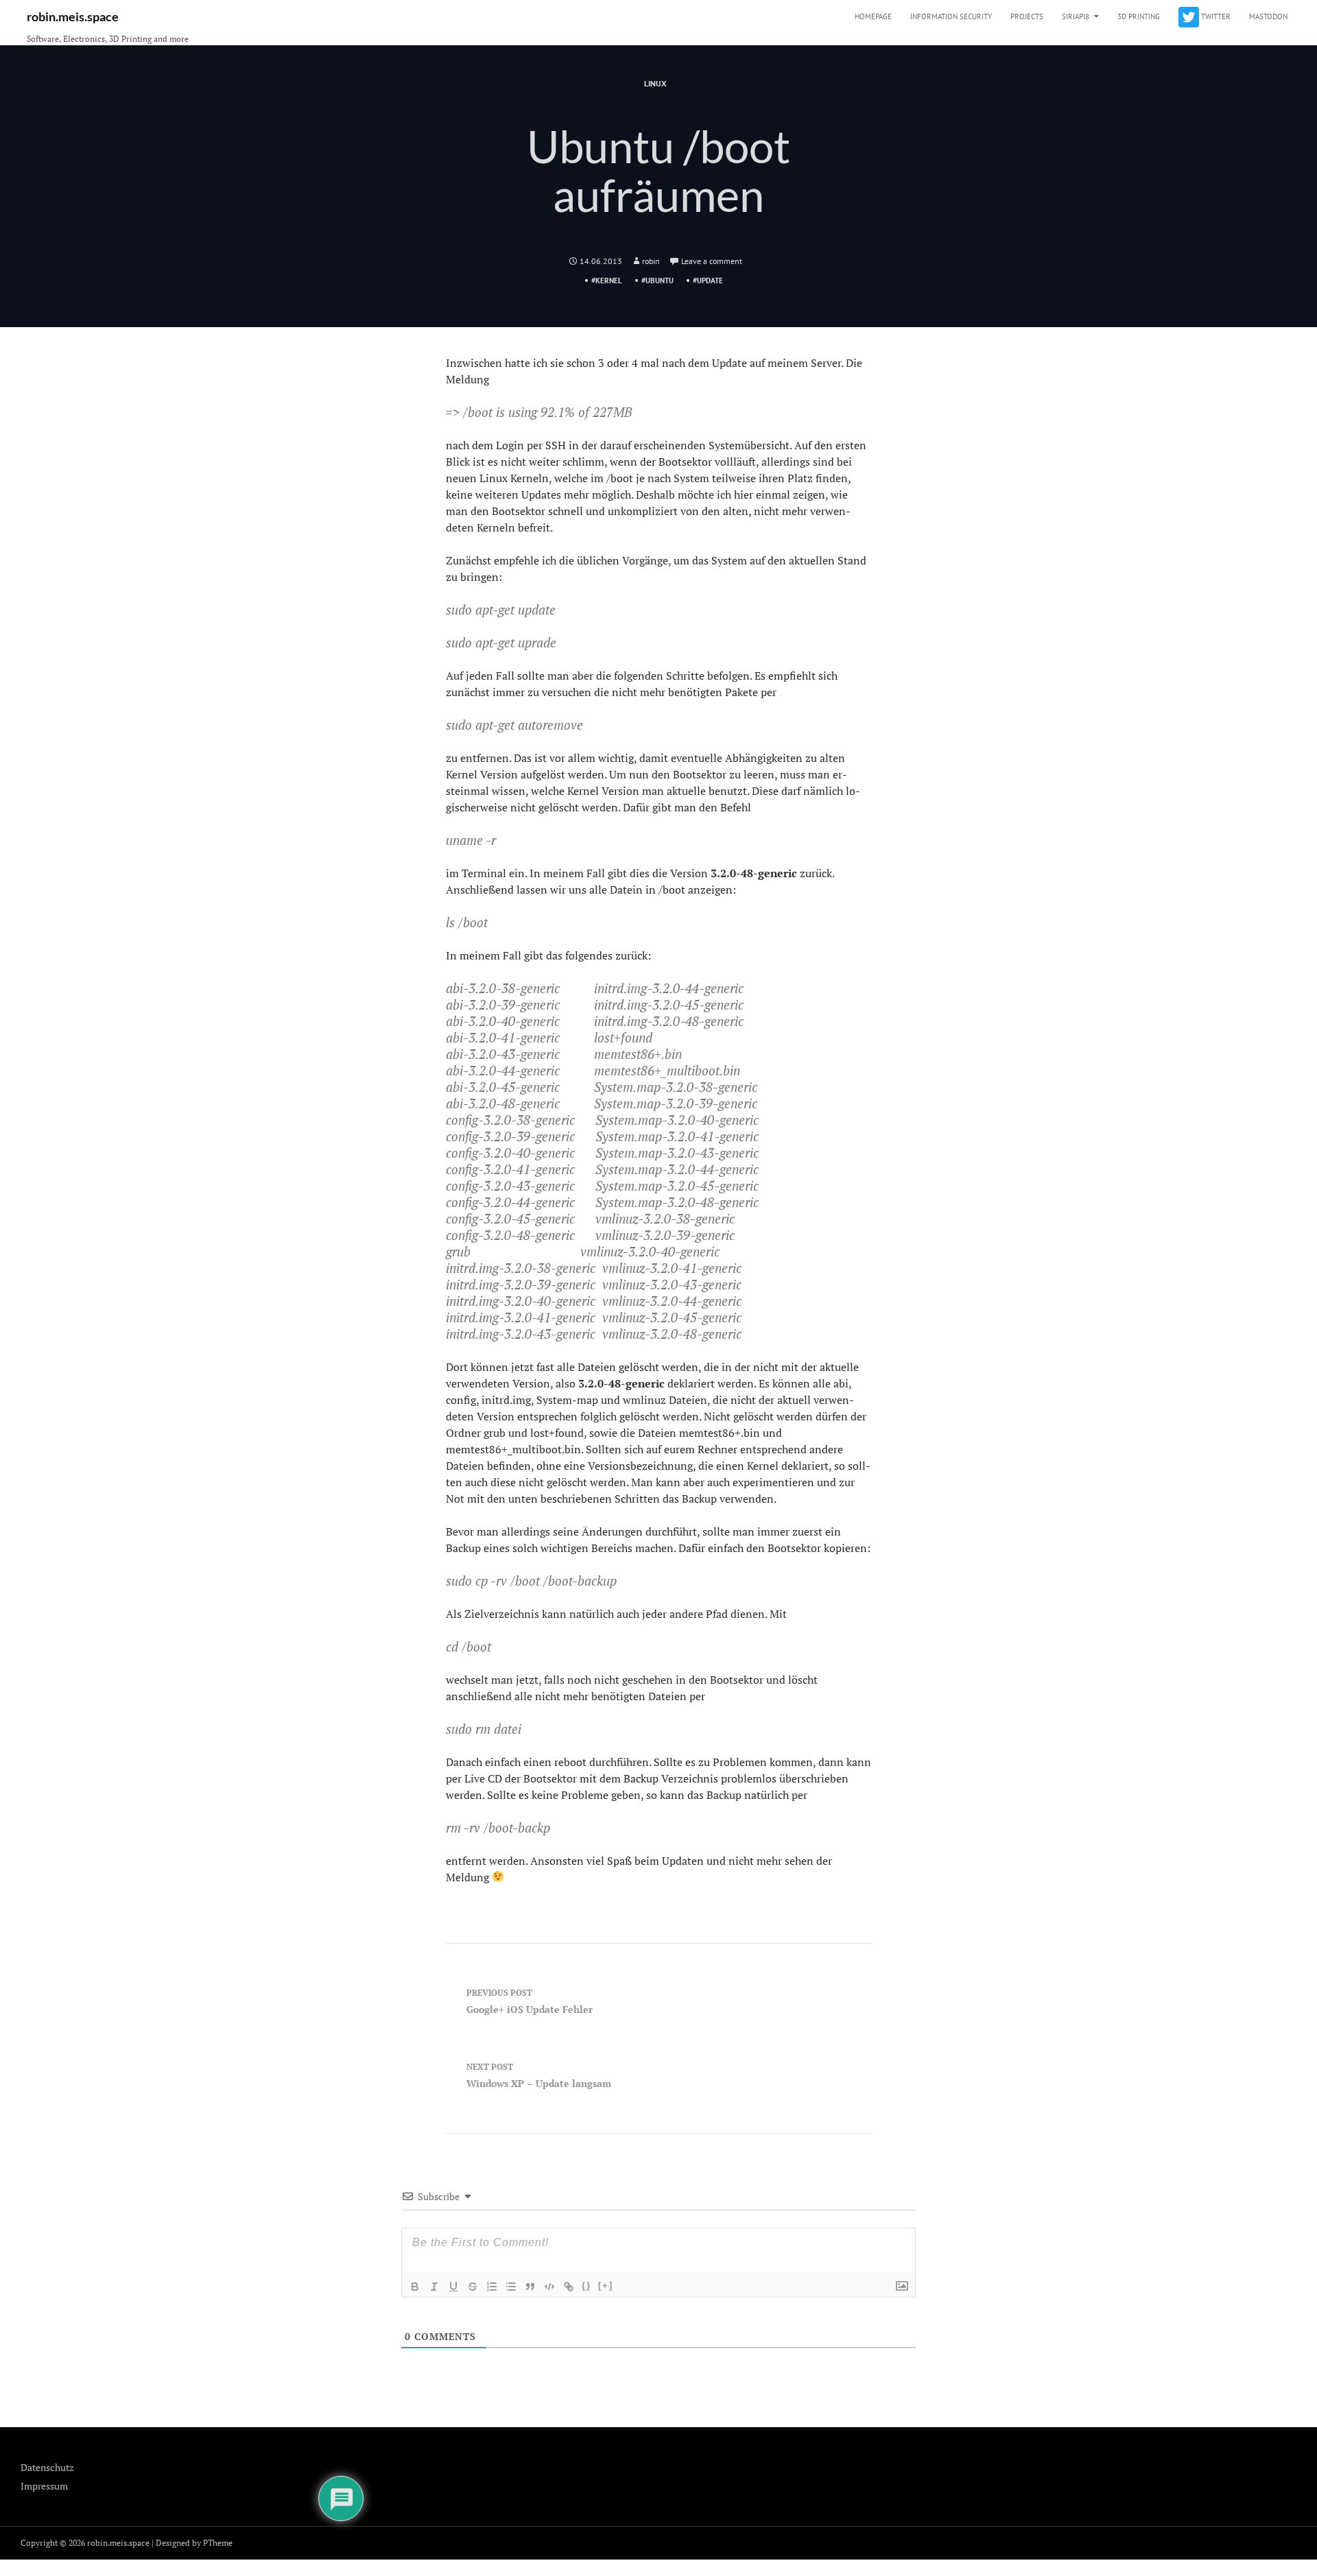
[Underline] (453, 2287)
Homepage (873, 16)
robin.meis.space (73, 16)
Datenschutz (47, 2467)
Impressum (44, 2486)
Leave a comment (712, 261)
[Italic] (434, 2287)
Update (710, 281)
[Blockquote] (530, 2287)
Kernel (609, 281)
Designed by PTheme (194, 2543)
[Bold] (415, 2287)
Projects (1027, 16)
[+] (606, 2286)
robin (651, 261)
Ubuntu (660, 281)
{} (586, 2286)
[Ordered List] (492, 2287)
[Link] (569, 2287)
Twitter (1215, 16)
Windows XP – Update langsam (539, 2076)
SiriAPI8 (1076, 16)
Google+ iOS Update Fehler (530, 2002)
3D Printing (1139, 16)
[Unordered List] (511, 2287)
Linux (655, 83)
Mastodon (1268, 16)
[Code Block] (549, 2287)
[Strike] (473, 2287)
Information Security (951, 16)
